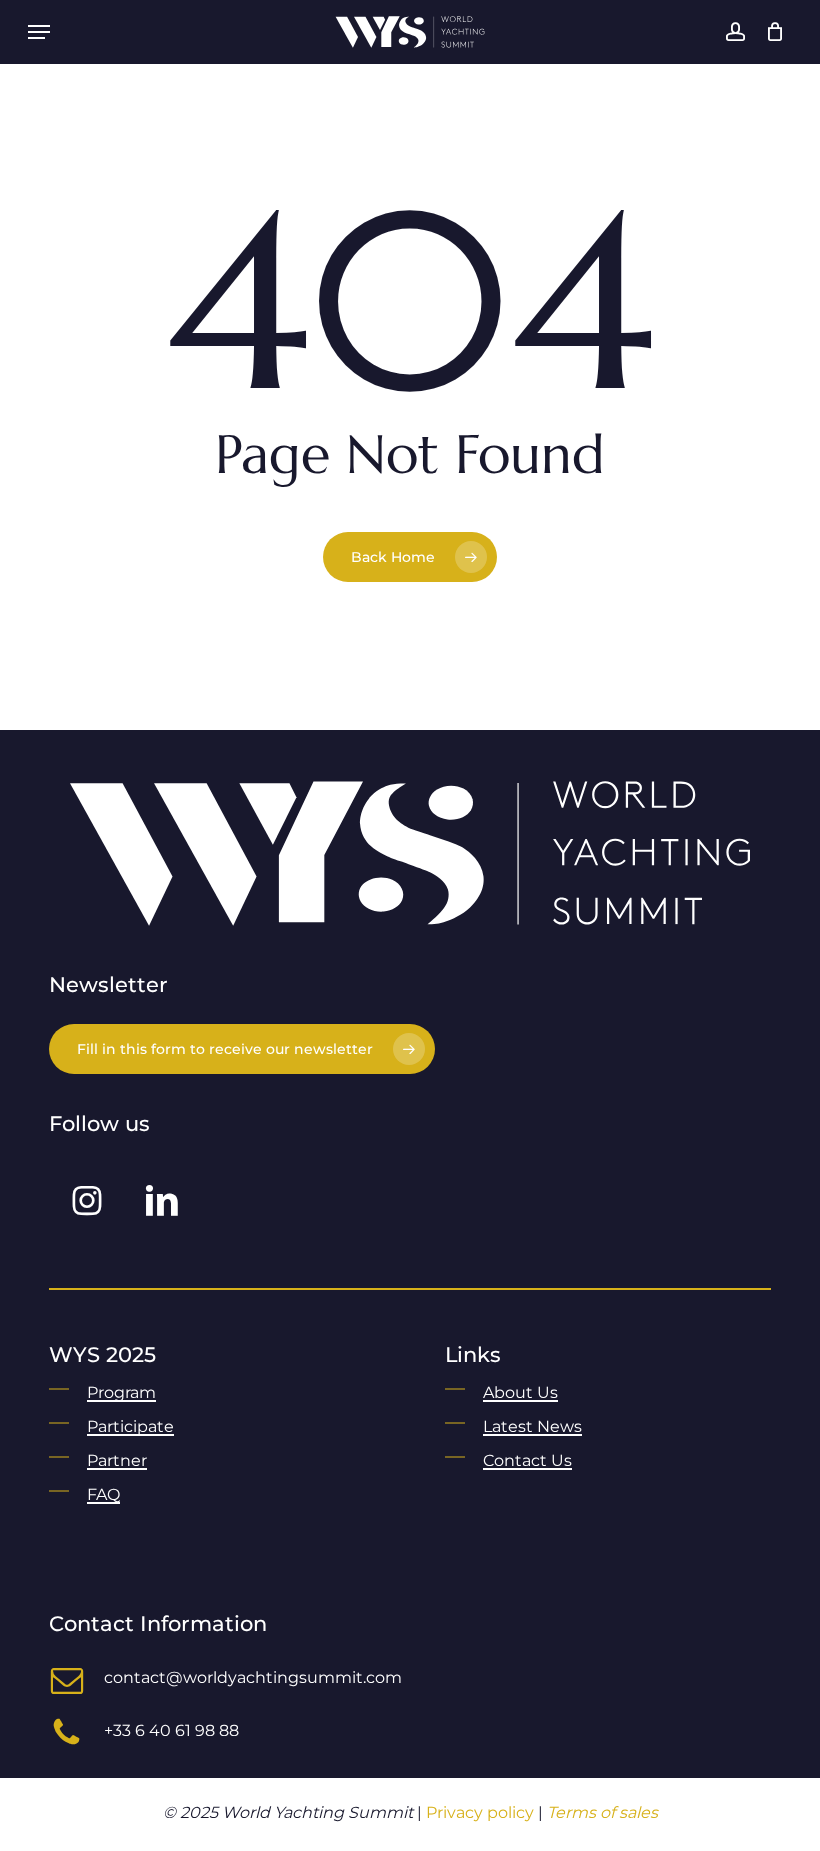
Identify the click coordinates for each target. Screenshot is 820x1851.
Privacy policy (480, 1812)
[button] (39, 32)
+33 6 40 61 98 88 (171, 1730)
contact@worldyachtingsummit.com (253, 1677)
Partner (117, 1460)
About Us (520, 1392)
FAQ (103, 1494)
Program (121, 1392)
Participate (130, 1426)
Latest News (532, 1426)
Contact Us (527, 1460)
